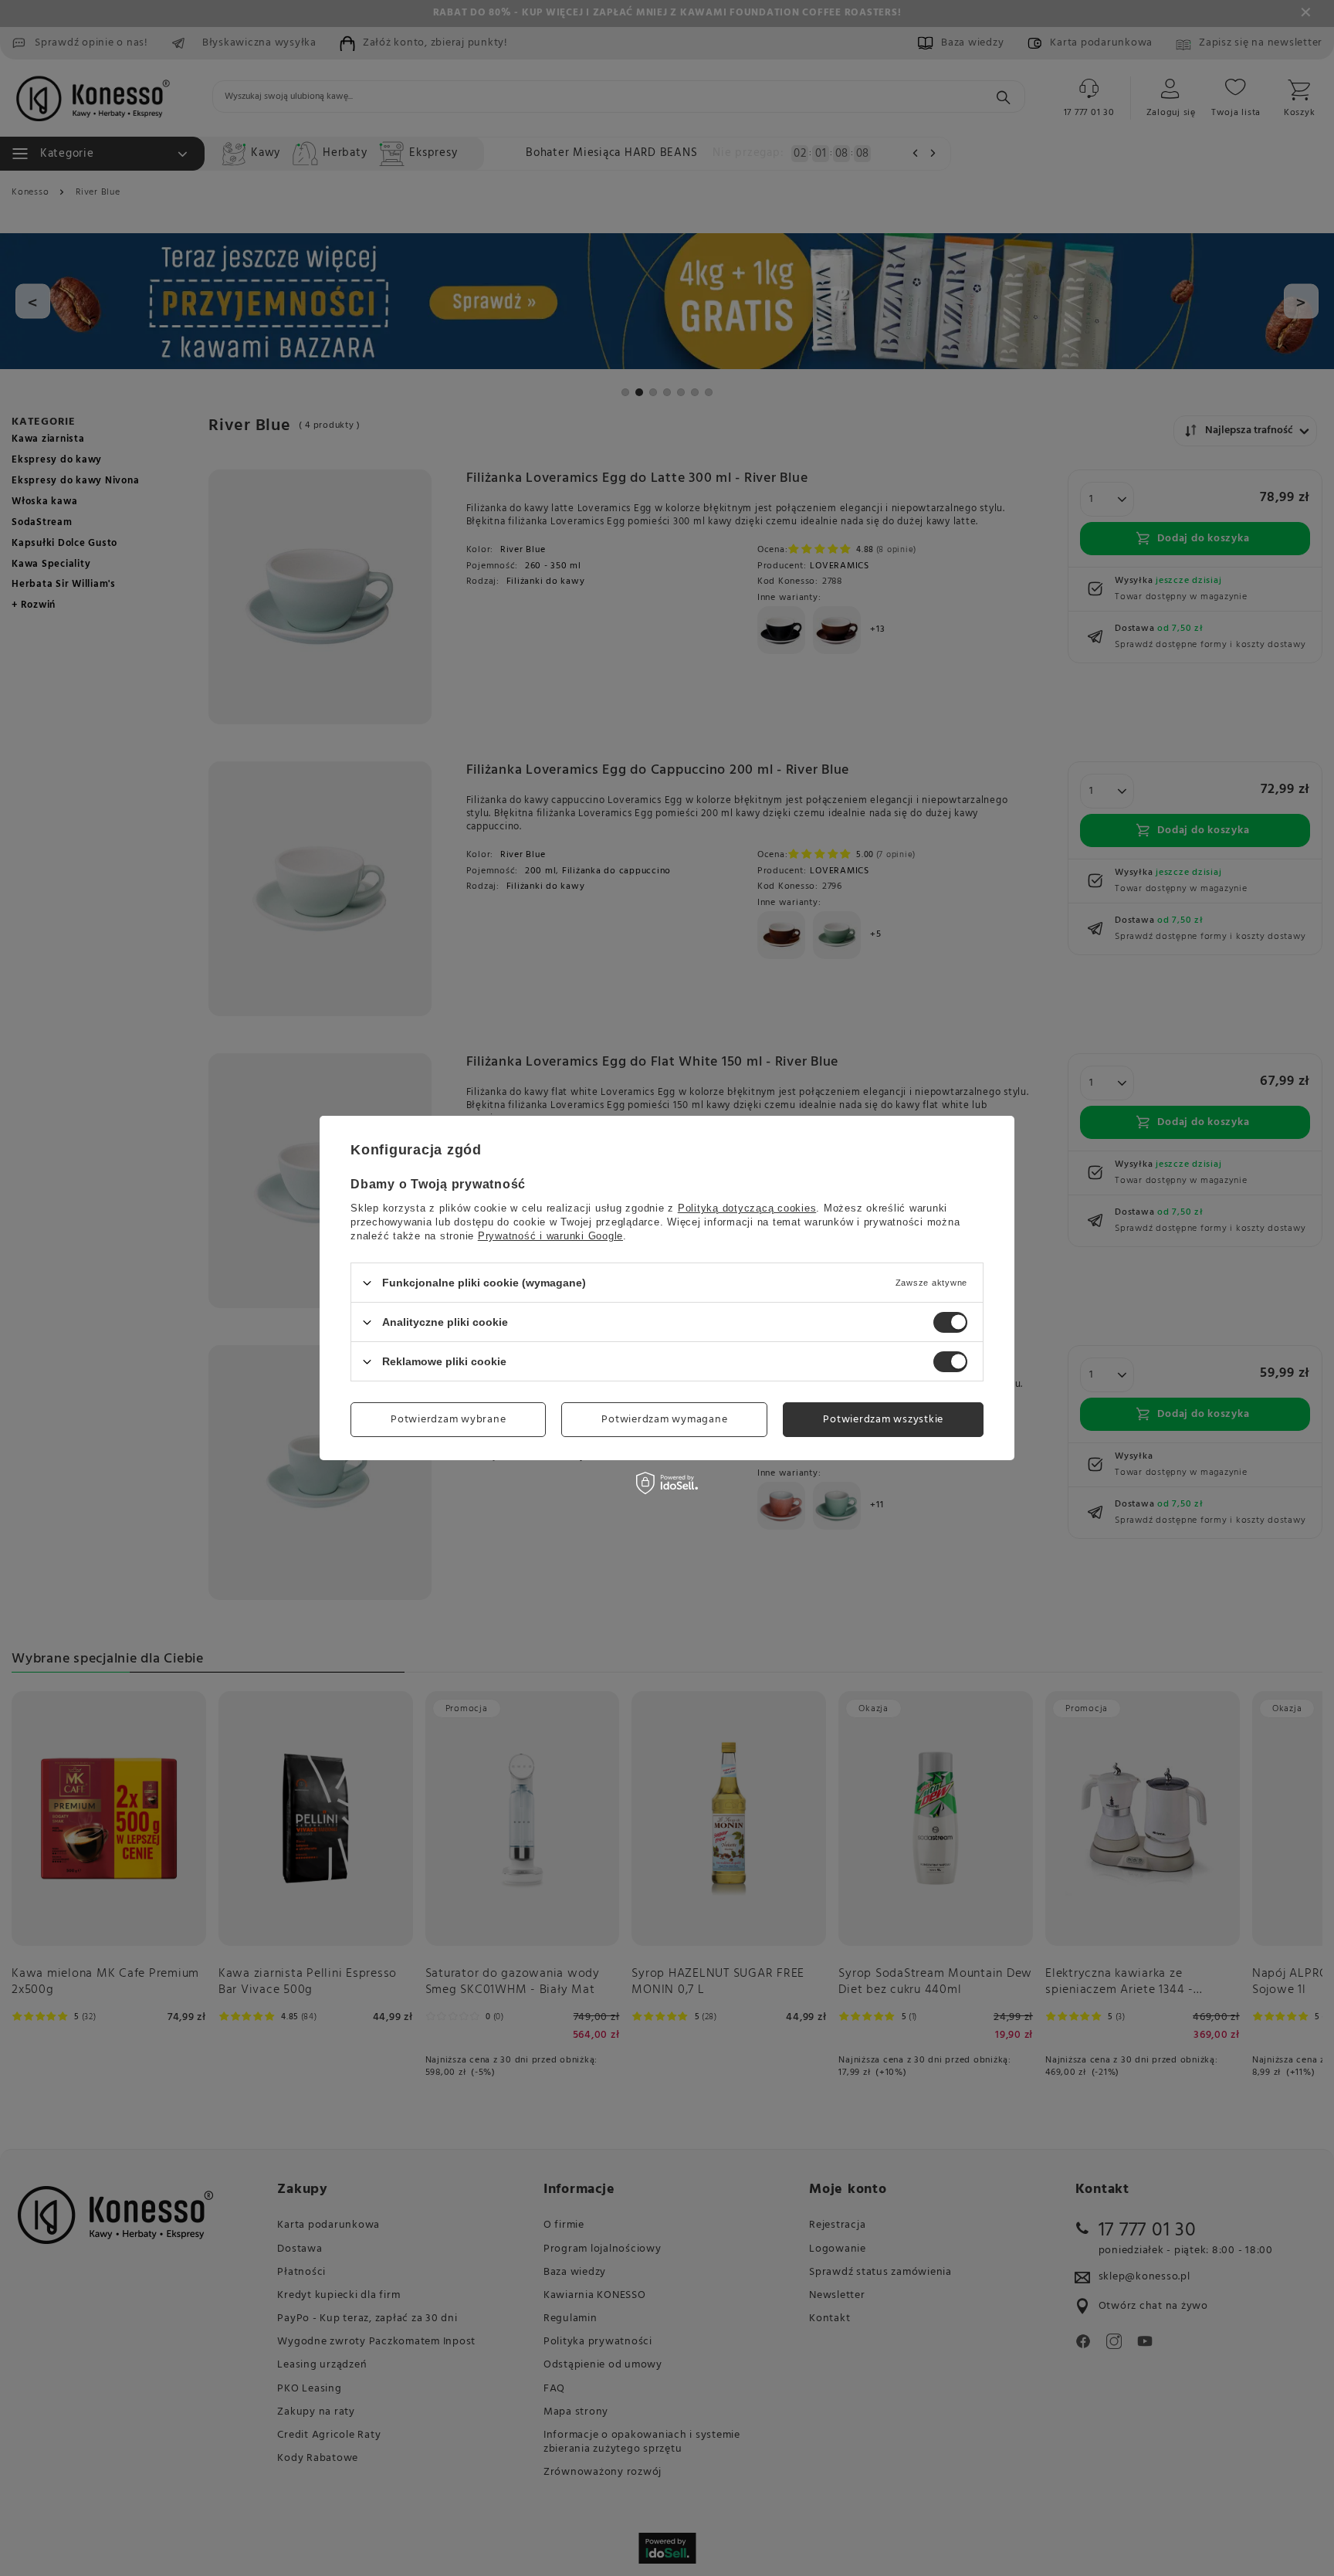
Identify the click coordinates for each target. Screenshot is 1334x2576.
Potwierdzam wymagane (664, 1419)
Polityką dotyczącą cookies (747, 1208)
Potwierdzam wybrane (448, 1419)
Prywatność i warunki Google (550, 1236)
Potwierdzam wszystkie (883, 1419)
